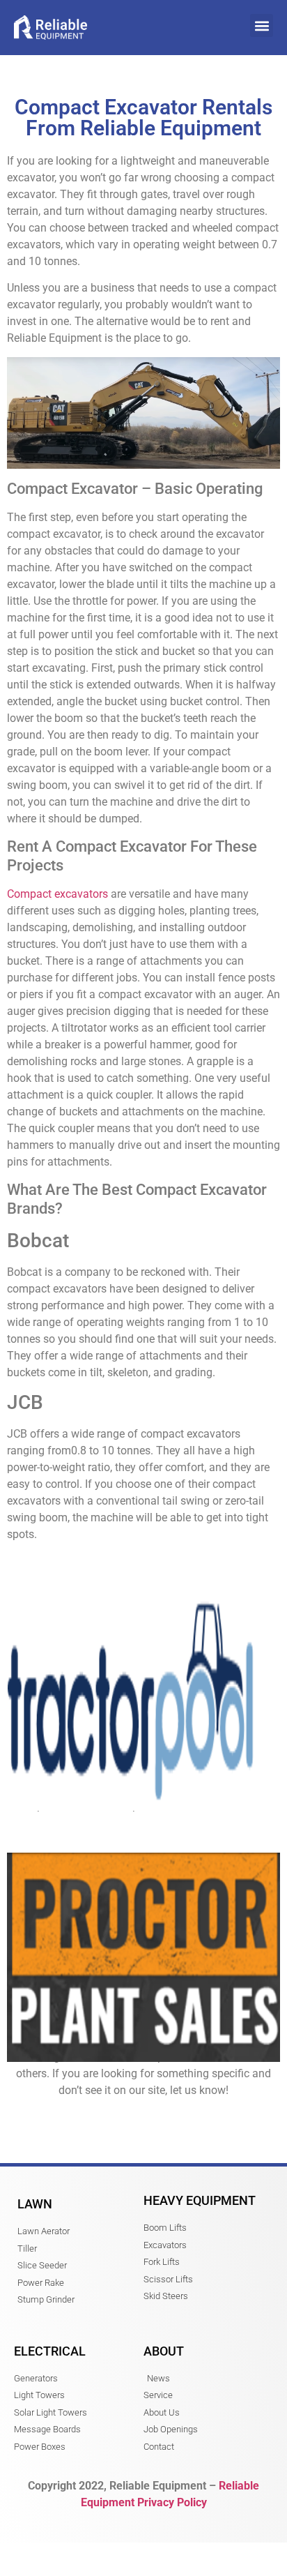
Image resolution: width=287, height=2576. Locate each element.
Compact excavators (57, 894)
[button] (262, 25)
